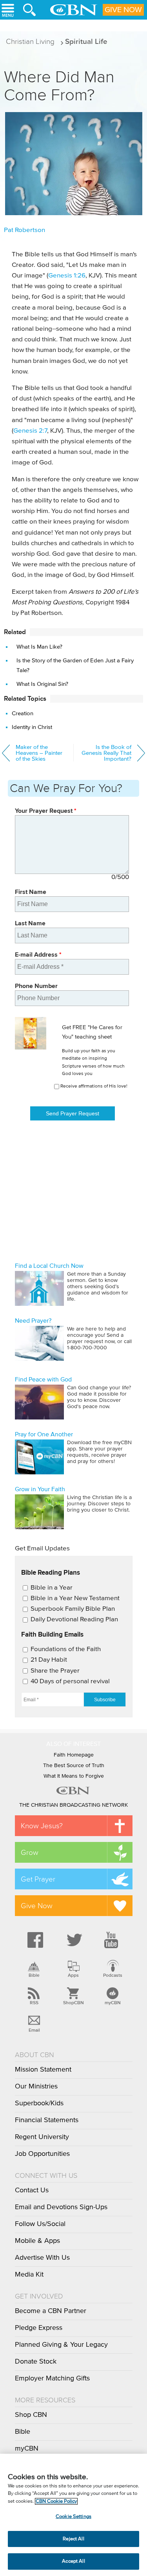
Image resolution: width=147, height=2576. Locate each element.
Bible (34, 1975)
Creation (23, 713)
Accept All (73, 2561)
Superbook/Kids (39, 2103)
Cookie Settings (73, 2517)
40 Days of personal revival (70, 1681)
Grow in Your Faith (40, 1489)
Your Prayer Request (46, 811)
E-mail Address (38, 954)
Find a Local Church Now (49, 1266)
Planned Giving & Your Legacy (61, 2345)
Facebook (34, 1940)
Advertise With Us (42, 2258)
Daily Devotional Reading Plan (74, 1620)
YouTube (113, 1940)
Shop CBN (31, 2415)
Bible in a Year (52, 1588)
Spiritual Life (86, 41)
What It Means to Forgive (74, 1776)
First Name (31, 892)
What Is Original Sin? (42, 684)
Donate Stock (36, 2362)
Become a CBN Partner (51, 2311)
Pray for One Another (44, 1434)
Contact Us (32, 2190)
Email (34, 2030)
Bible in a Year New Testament (75, 1598)
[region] (73, 2515)
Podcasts (113, 1975)
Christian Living (30, 41)
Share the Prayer (55, 1671)
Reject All (73, 2539)
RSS (34, 2003)
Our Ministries (36, 2087)
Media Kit (29, 2275)
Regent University (42, 2137)
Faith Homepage (74, 1755)
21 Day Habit (49, 1660)
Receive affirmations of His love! (94, 1086)
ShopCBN (73, 2003)
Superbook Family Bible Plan (73, 1609)
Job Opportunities (42, 2154)
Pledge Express (39, 2328)
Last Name (30, 923)
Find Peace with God (43, 1380)
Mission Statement (43, 2070)
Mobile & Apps (37, 2241)
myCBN (113, 2003)
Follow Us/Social (40, 2224)
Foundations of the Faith (66, 1649)
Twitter (73, 1940)
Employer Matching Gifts (52, 2378)
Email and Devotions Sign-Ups (61, 2207)
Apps (73, 1975)
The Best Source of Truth (74, 1766)
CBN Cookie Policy (56, 2501)
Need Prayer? (33, 1321)
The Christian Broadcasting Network (73, 1805)
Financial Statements (47, 2120)
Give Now (123, 10)
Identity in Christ (32, 727)
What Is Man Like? (39, 647)
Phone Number (36, 986)
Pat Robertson (24, 230)
